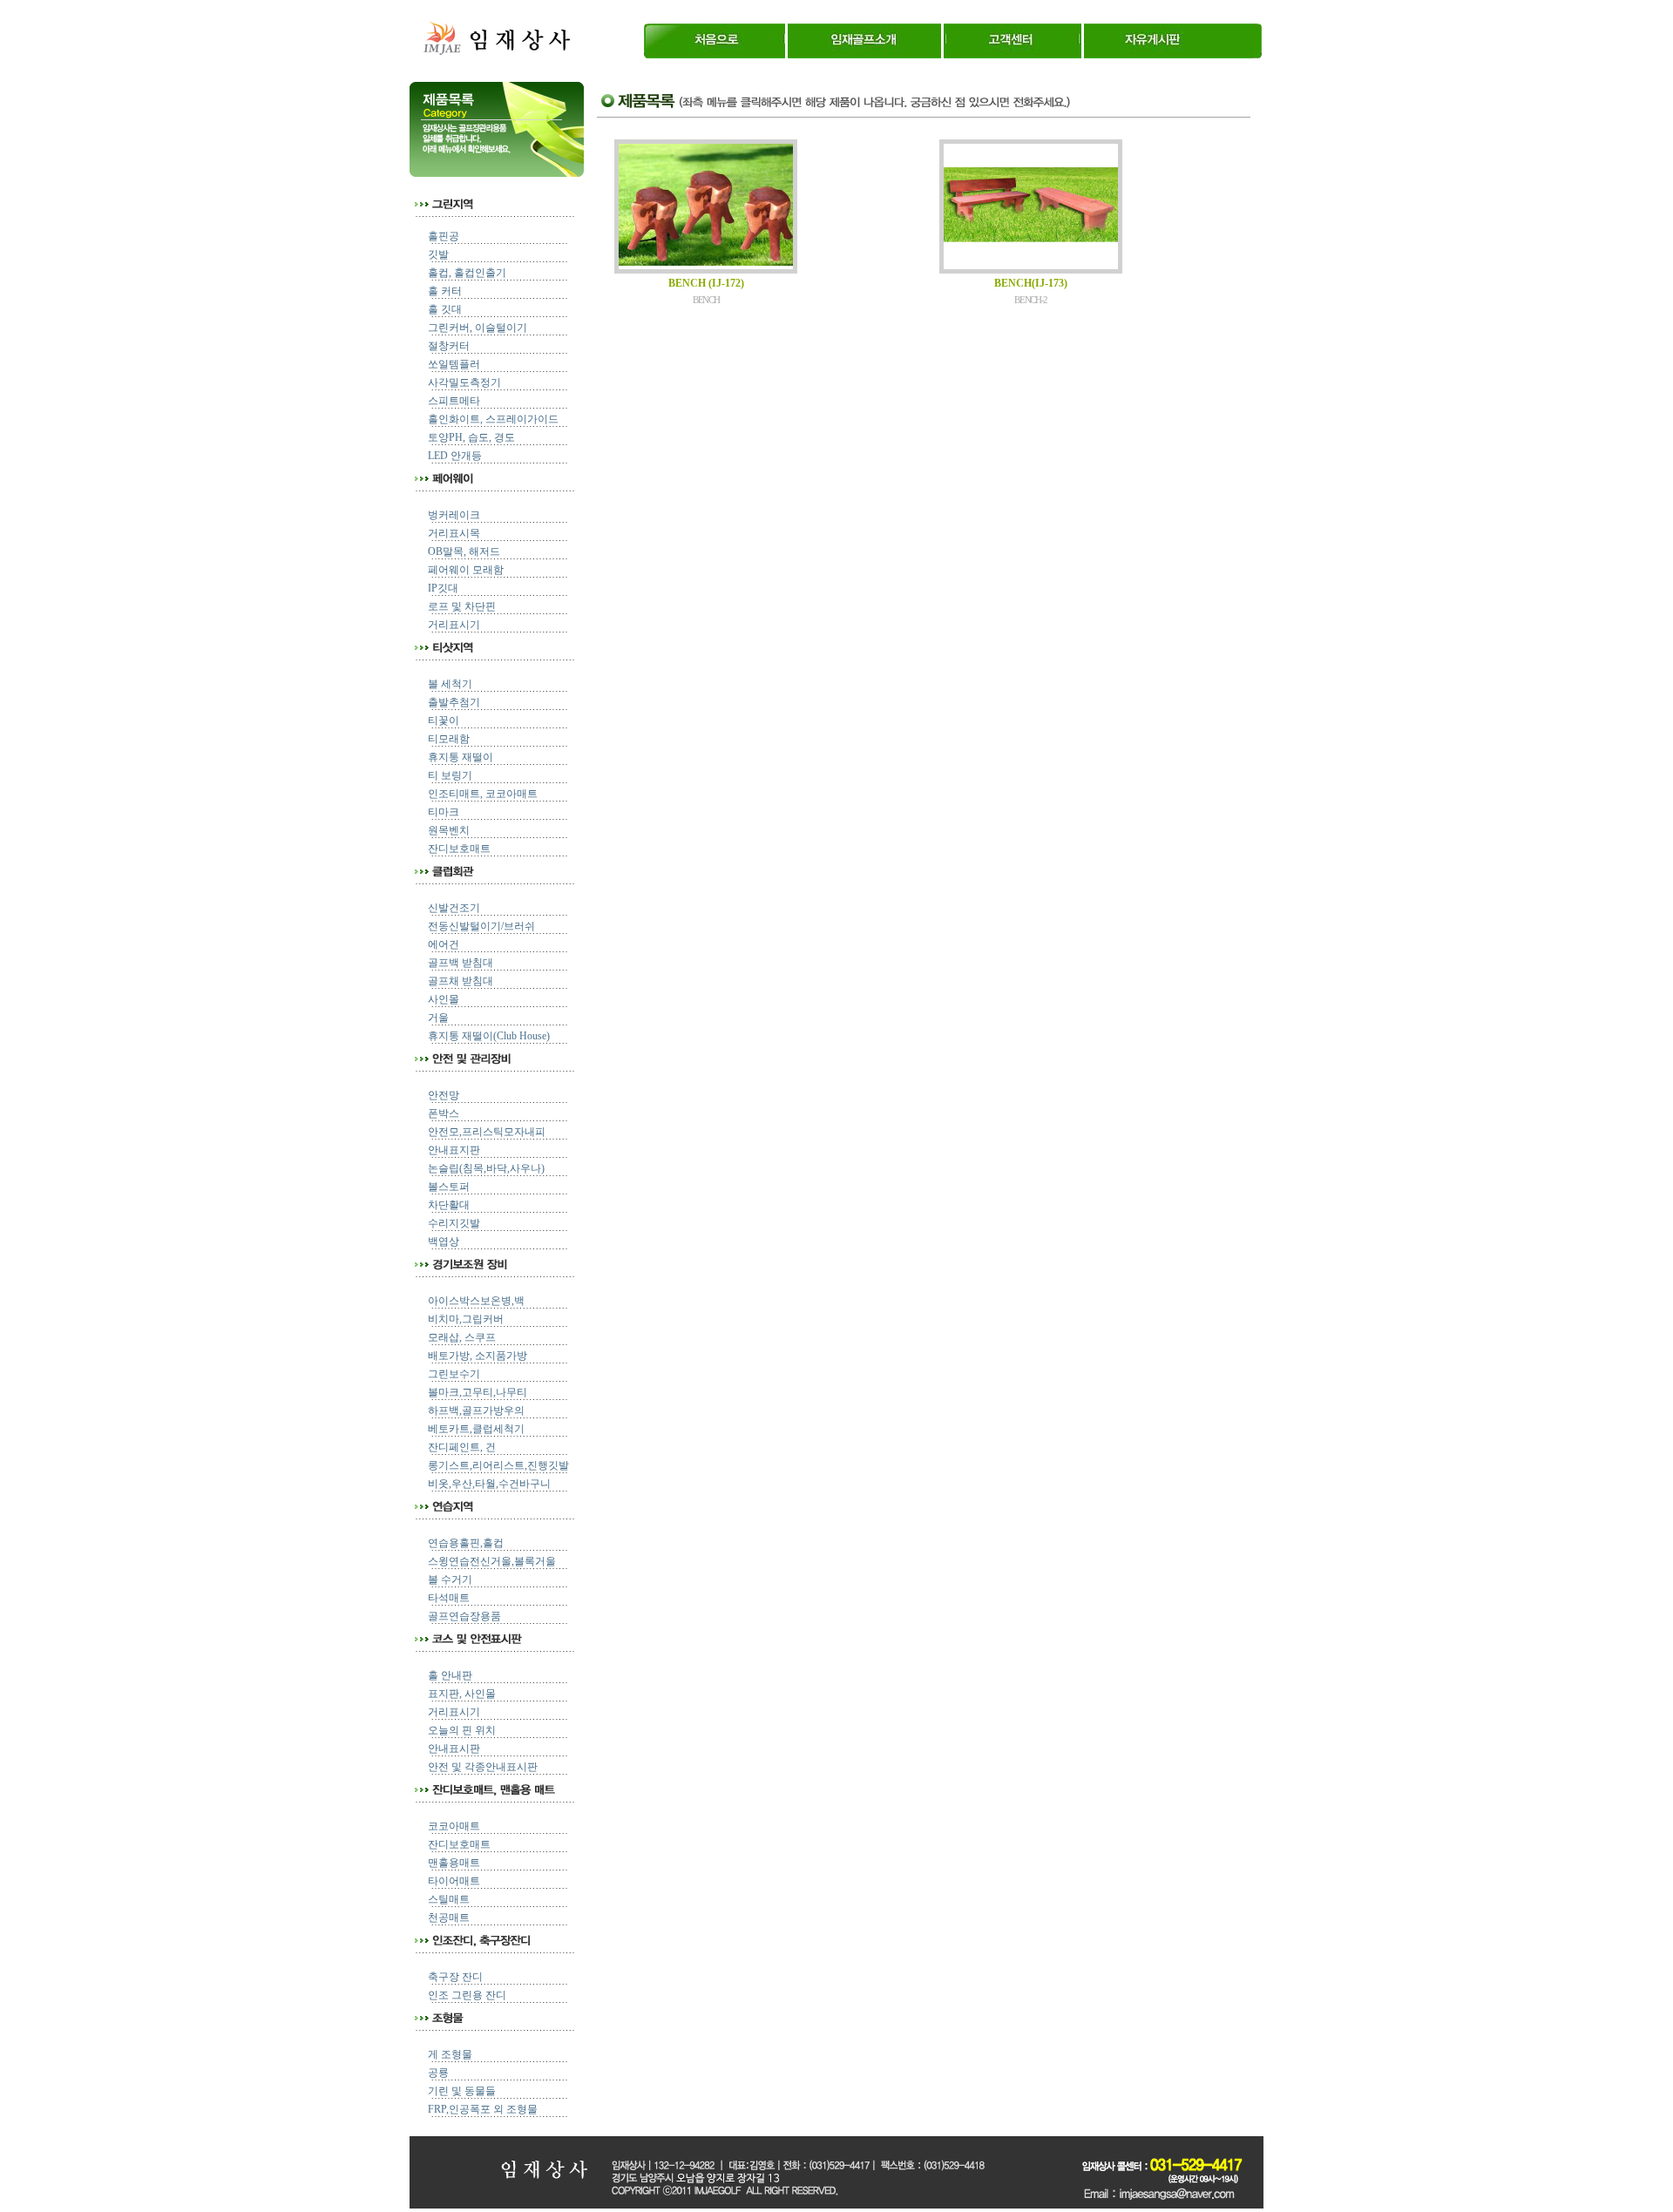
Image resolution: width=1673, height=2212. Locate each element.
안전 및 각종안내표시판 (483, 1767)
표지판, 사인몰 (462, 1694)
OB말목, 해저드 (464, 551)
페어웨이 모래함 (466, 570)
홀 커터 (445, 291)
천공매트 (449, 1918)
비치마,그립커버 (466, 1319)
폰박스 (444, 1113)
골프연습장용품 (464, 1616)
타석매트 (449, 1598)
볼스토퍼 (449, 1187)
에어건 (444, 944)
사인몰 (444, 999)
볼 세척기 (450, 684)
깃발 (438, 254)
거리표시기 (454, 625)
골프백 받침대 (461, 963)
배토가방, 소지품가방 (478, 1356)
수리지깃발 (454, 1223)
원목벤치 (449, 830)
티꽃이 (444, 720)
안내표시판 (454, 1749)
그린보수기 (454, 1374)
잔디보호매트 (459, 849)
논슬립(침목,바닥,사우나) (486, 1168)
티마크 (444, 812)
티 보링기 (450, 775)
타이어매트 (454, 1881)
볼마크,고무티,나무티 (478, 1392)
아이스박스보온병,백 (476, 1301)
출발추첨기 (454, 702)
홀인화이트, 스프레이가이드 (493, 419)
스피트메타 (454, 401)
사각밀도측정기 (464, 382)
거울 (438, 1018)
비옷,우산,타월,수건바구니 (489, 1484)
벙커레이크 (454, 515)
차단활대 (449, 1205)
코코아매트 (454, 1826)
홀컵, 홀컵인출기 (467, 273)
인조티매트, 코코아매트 (483, 794)
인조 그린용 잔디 (467, 1995)
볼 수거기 (450, 1580)
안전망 (444, 1095)
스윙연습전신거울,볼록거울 (492, 1561)
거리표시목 (454, 533)
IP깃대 (443, 588)
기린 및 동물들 (462, 2091)
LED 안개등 (455, 456)
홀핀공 (444, 236)
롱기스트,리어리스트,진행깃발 (498, 1465)
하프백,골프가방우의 (476, 1410)
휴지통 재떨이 (461, 757)
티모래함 (449, 739)
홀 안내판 (450, 1675)
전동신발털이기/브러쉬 (481, 926)
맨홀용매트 (454, 1863)
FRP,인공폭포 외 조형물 (483, 2109)
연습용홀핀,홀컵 (466, 1543)
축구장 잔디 (455, 1977)
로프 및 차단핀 (462, 606)
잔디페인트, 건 (462, 1447)
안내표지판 (454, 1150)
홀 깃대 (445, 309)
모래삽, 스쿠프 (462, 1337)
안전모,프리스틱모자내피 (487, 1132)
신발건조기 (454, 908)
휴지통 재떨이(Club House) (489, 1036)
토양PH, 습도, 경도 (471, 437)
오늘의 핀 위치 (462, 1730)
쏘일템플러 (454, 364)
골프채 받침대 (461, 981)
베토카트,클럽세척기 (476, 1429)
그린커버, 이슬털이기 (478, 328)
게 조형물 (450, 2054)
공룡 (438, 2073)
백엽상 (444, 1241)
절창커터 (449, 346)
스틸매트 (449, 1899)
